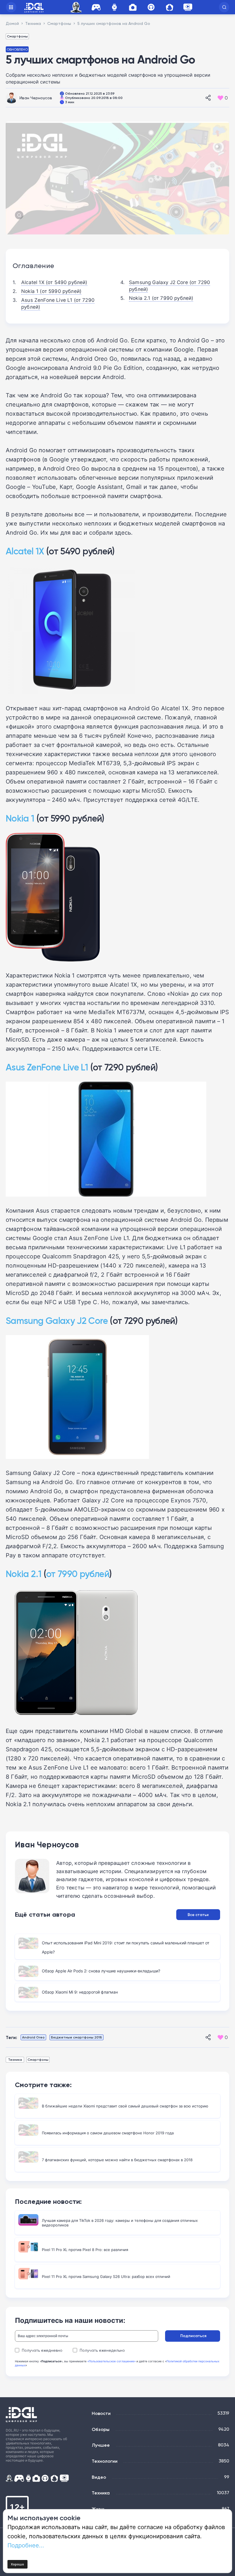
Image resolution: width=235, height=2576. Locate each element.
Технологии (105, 2461)
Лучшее (101, 2445)
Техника (15, 2060)
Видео (99, 2477)
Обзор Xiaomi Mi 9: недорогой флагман (80, 1992)
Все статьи (198, 1915)
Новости (101, 2413)
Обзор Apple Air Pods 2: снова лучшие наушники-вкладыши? (101, 1971)
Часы (114, 7)
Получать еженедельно (102, 2350)
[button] (224, 7)
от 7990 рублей (78, 1574)
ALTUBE (188, 7)
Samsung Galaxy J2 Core (57, 1321)
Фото (133, 7)
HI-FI (151, 7)
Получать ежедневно (42, 2350)
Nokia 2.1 (23, 1574)
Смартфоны (17, 36)
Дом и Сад (169, 7)
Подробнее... (26, 2545)
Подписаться (193, 2336)
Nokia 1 (20, 818)
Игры (96, 7)
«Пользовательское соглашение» (111, 2361)
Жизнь (99, 2509)
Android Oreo (33, 2037)
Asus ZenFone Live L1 (47, 1067)
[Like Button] (220, 98)
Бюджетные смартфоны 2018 (77, 2037)
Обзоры (101, 2429)
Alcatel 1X (25, 551)
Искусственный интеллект (77, 7)
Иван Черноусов (36, 98)
